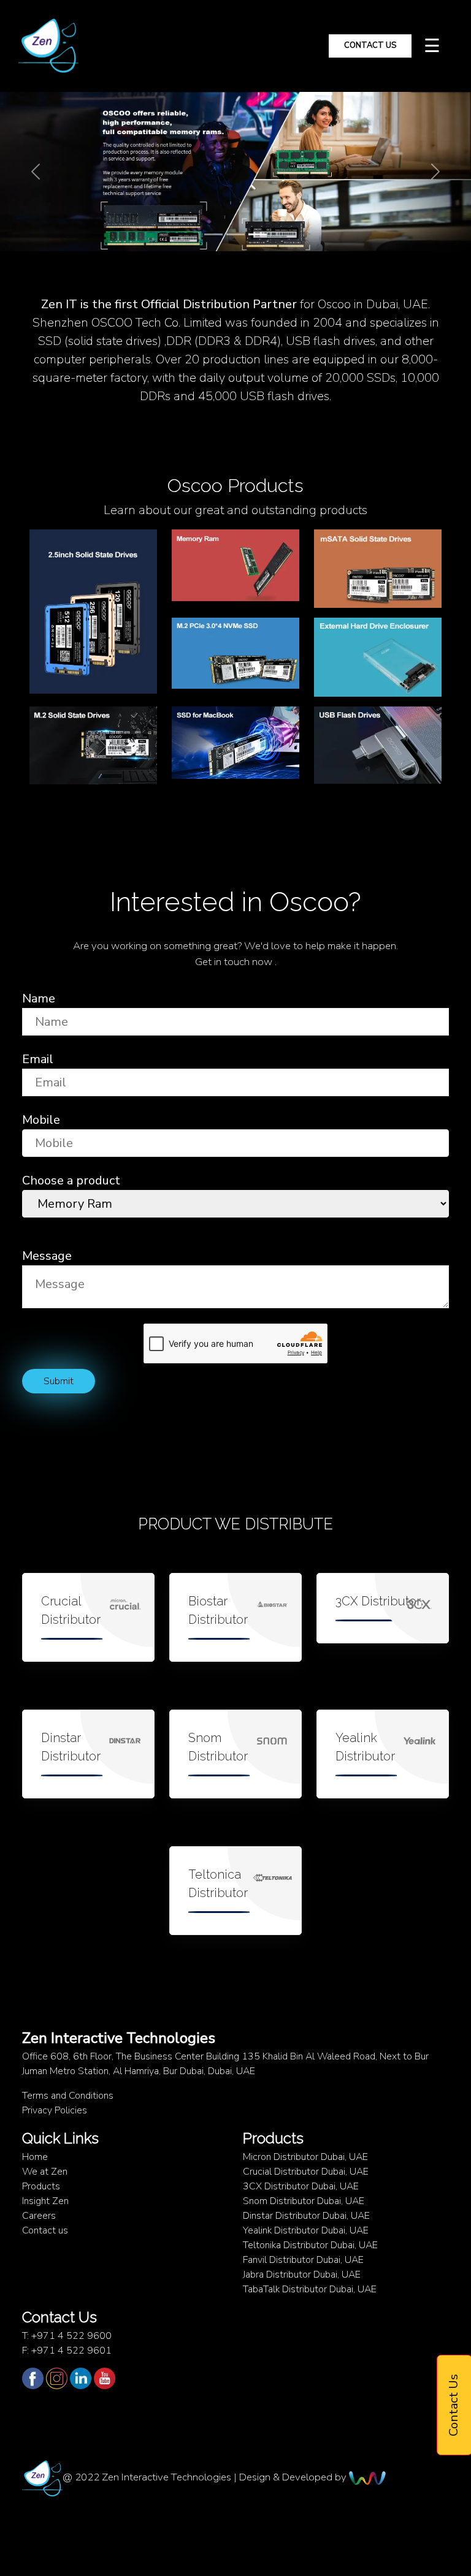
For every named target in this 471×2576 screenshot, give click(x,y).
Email (38, 1059)
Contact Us (370, 45)
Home (35, 2157)
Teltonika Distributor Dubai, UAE (310, 2245)
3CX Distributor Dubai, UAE (301, 2186)
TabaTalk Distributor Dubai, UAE (310, 2289)
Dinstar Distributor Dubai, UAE (306, 2216)
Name (39, 998)
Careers (39, 2216)
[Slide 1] (213, 234)
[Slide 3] (258, 234)
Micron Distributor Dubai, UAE (305, 2157)
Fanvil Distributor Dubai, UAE (303, 2260)
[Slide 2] (235, 234)
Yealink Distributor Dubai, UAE (306, 2230)
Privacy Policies (55, 2110)
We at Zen (45, 2172)
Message (47, 1256)
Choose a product (71, 1180)
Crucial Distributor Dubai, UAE (306, 2172)
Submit (59, 1381)
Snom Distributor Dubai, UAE (304, 2201)
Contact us (45, 2230)
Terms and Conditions (68, 2096)
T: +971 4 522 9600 (67, 2336)
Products (41, 2186)
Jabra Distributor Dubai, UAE (302, 2275)
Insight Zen (45, 2201)
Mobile (41, 1120)
